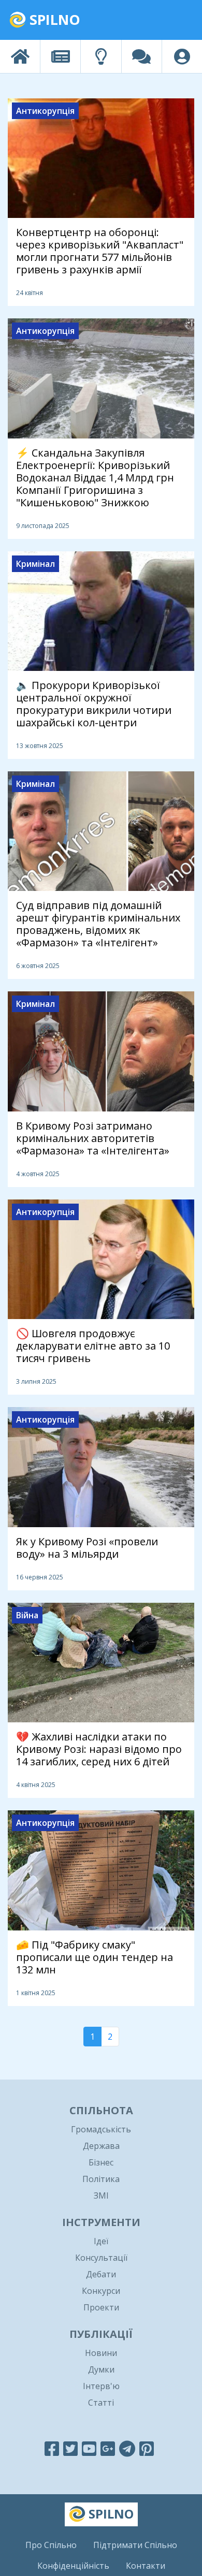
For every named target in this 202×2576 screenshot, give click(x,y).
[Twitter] (70, 2448)
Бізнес (101, 2162)
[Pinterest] (147, 2448)
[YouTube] (89, 2448)
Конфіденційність (73, 2566)
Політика (101, 2179)
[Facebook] (52, 2448)
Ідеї (101, 2241)
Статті (101, 2403)
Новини (101, 2353)
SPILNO (53, 19)
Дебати (101, 2274)
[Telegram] (127, 2448)
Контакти (146, 2566)
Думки (101, 2369)
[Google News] (108, 2448)
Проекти (101, 2307)
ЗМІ (101, 2196)
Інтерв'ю (101, 2386)
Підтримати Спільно (135, 2545)
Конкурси (101, 2291)
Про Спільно (51, 2545)
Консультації (101, 2258)
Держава (101, 2146)
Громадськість (101, 2129)
